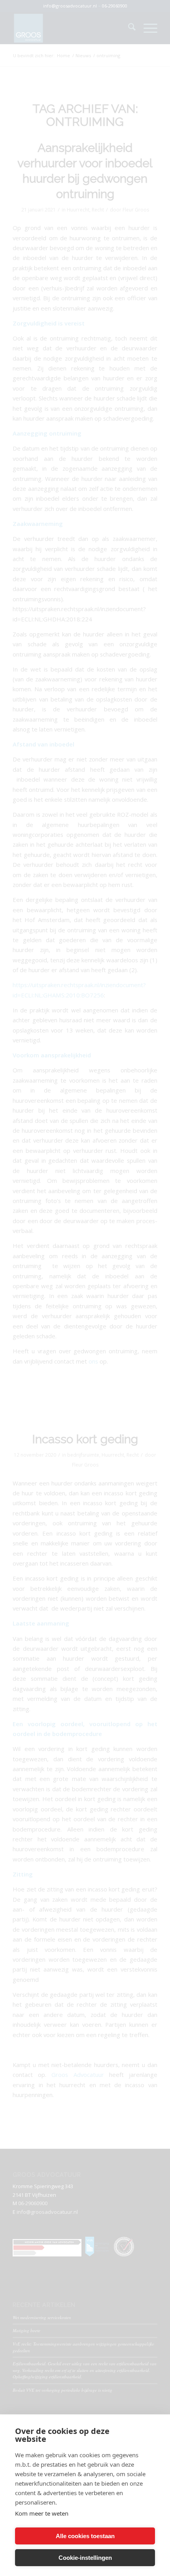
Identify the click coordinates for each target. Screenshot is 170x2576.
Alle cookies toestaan (85, 2536)
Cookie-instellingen (85, 2558)
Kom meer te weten (42, 2513)
